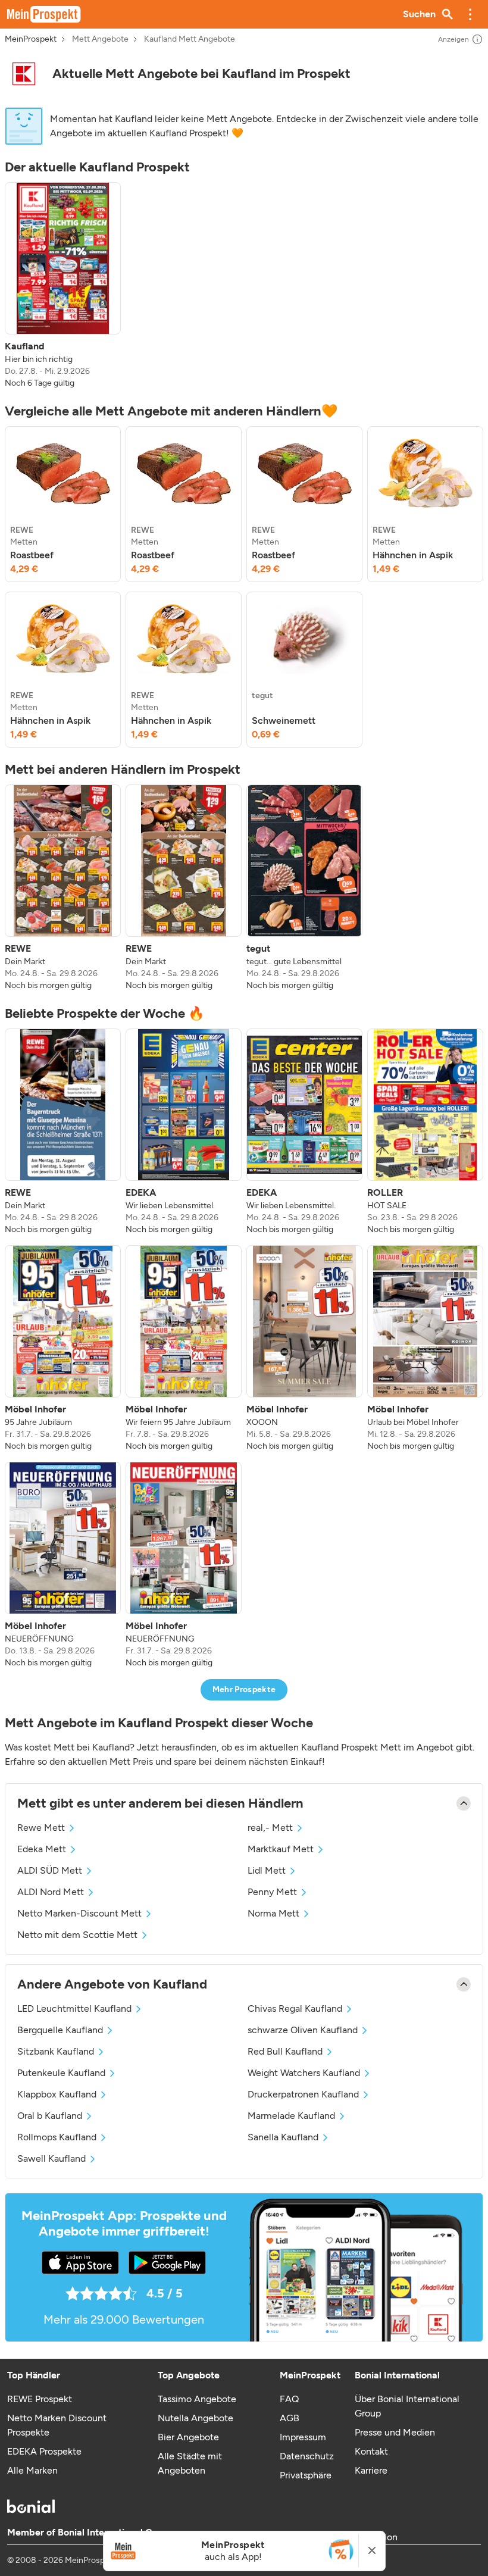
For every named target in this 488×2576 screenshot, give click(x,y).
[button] (470, 14)
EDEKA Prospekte (44, 2451)
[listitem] (63, 286)
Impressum (303, 2437)
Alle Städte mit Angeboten (190, 2463)
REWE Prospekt (40, 2399)
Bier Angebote (188, 2437)
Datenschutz (307, 2456)
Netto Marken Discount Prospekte (57, 2425)
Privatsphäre (306, 2475)
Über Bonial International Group (407, 2406)
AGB (290, 2418)
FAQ (289, 2399)
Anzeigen (453, 39)
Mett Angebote (100, 39)
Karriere (371, 2470)
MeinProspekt (31, 39)
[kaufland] (24, 74)
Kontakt (371, 2451)
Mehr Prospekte (244, 1689)
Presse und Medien (395, 2432)
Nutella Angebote (195, 2418)
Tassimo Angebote (197, 2399)
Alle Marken (32, 2470)
